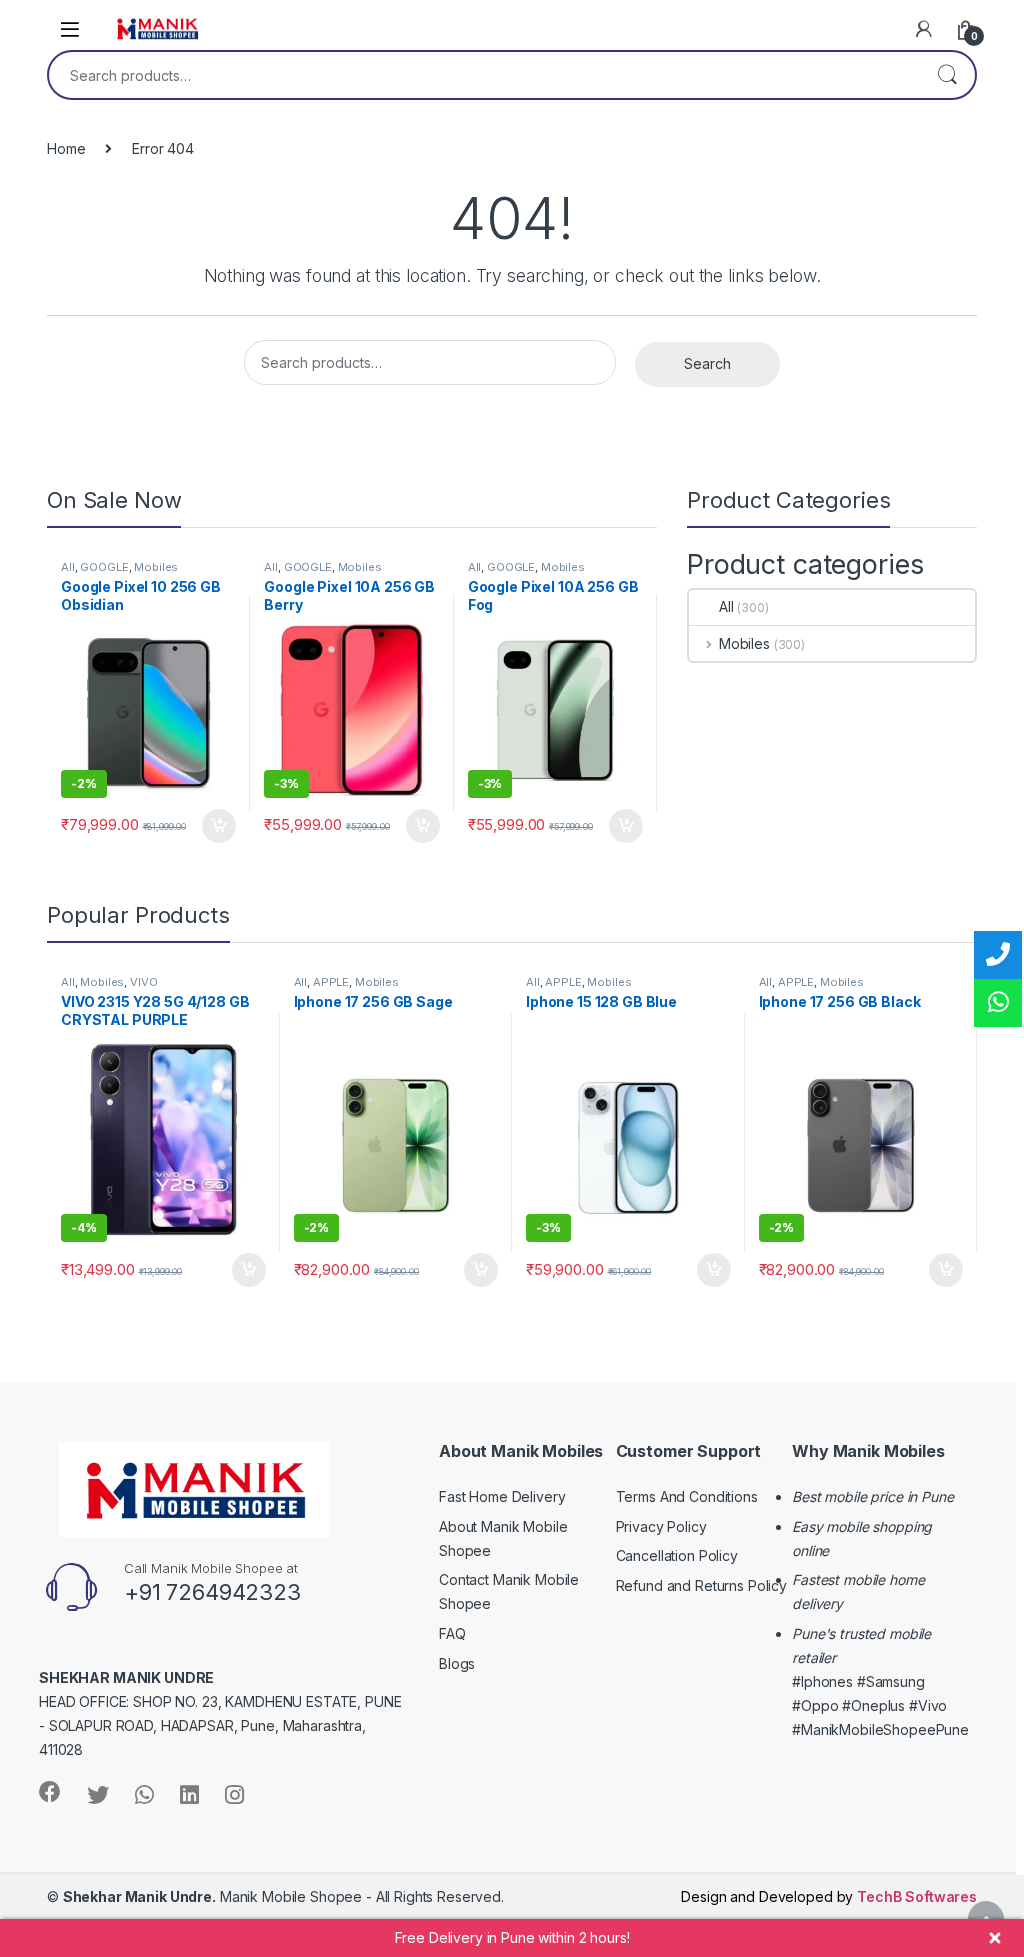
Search (947, 75)
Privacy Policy (661, 1526)
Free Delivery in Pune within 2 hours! (512, 1937)
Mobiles (156, 567)
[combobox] (484, 75)
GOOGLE (104, 567)
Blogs (457, 1663)
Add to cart (219, 826)
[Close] (995, 1938)
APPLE (331, 982)
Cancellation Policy (677, 1555)
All (68, 567)
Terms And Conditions (687, 1496)
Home (66, 148)
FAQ (452, 1633)
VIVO (143, 982)
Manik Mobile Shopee (212, 1896)
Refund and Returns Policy (702, 1585)
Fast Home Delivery (502, 1496)
